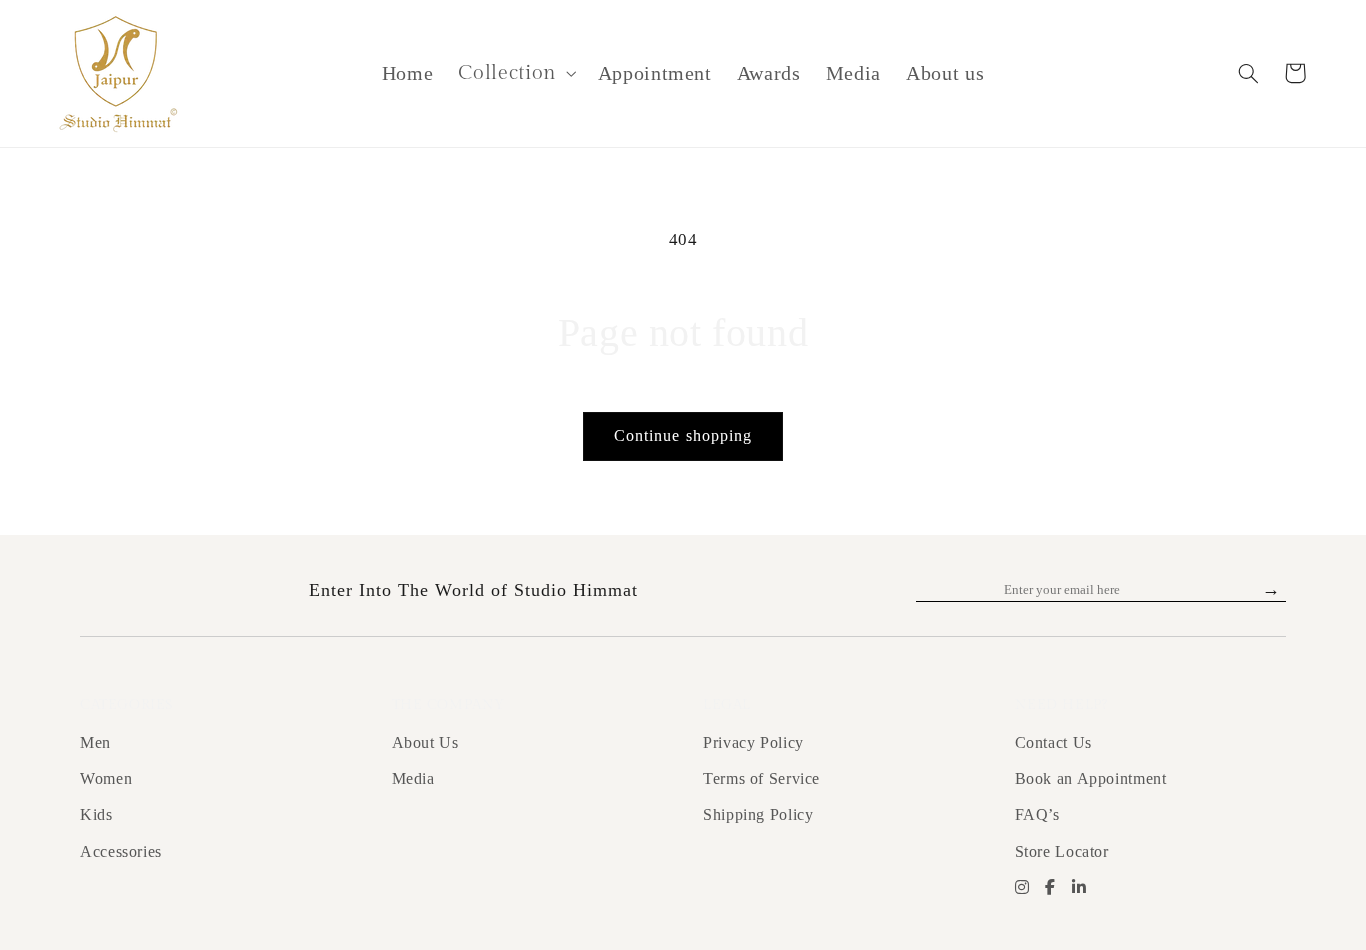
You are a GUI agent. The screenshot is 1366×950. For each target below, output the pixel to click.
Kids (96, 814)
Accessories (121, 851)
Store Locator (1062, 851)
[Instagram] (1022, 888)
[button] (515, 73)
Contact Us (1053, 742)
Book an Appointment (1091, 778)
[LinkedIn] (1079, 888)
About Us (425, 742)
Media (413, 778)
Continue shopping (683, 435)
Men (95, 742)
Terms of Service (761, 778)
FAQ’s (1037, 814)
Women (106, 778)
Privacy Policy (753, 742)
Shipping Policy (758, 814)
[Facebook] (1050, 888)
